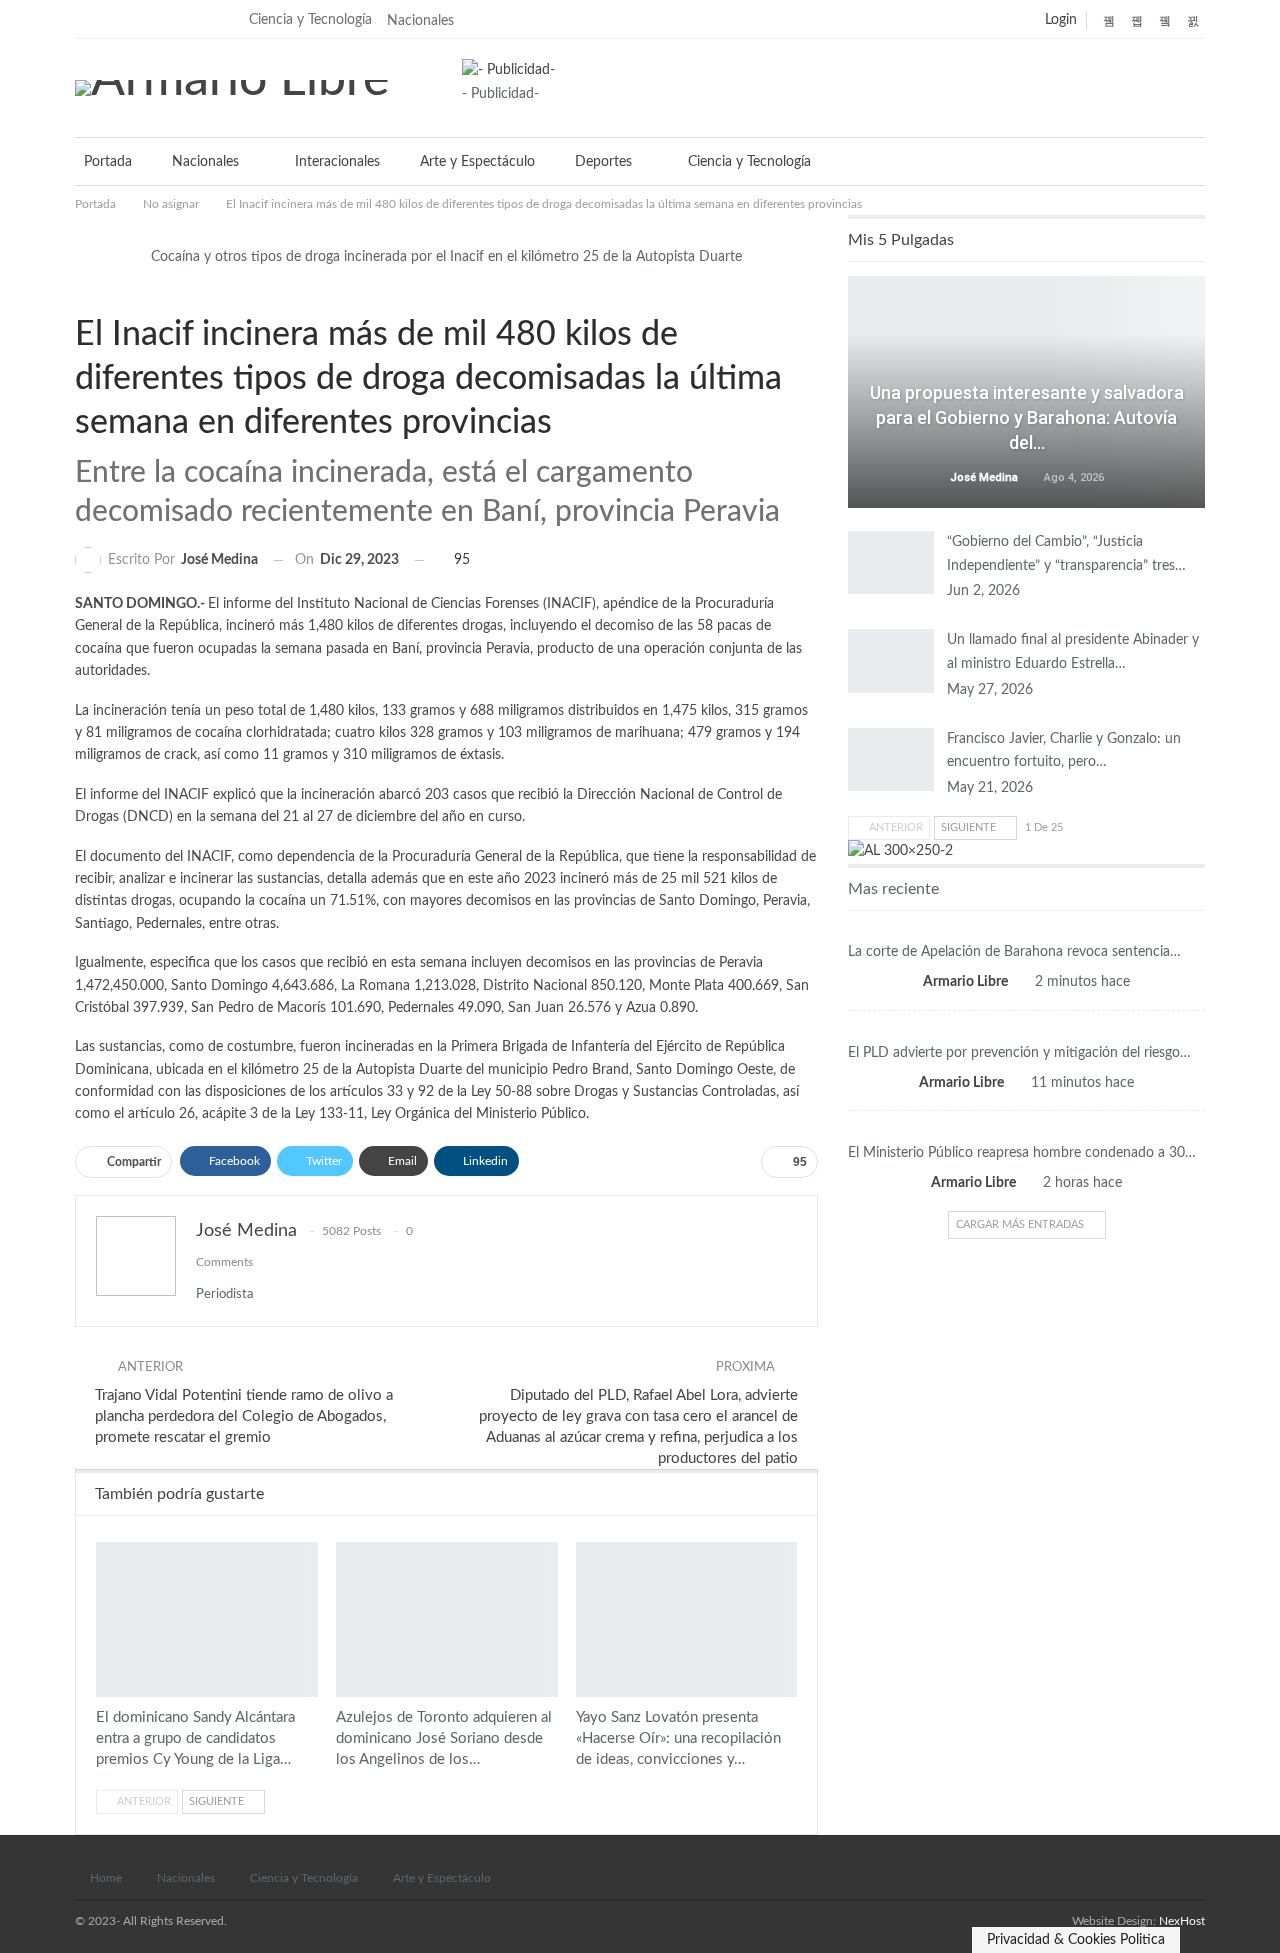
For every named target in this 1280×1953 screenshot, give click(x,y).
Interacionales (337, 162)
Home (106, 1878)
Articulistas (1027, 363)
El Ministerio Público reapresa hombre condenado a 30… (1022, 1153)
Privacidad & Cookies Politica (1076, 1940)
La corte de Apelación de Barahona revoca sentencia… (1014, 952)
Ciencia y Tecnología (310, 20)
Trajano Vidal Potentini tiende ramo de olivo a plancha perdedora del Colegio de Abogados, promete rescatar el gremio (244, 1416)
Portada (108, 162)
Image (83, 293)
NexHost (1182, 1921)
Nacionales (420, 21)
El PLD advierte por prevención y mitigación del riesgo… (1019, 1053)
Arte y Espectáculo (477, 162)
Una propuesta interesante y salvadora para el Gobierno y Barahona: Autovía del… (1027, 417)
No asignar (101, 293)
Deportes (603, 162)
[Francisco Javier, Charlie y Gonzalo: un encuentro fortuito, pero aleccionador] (891, 760)
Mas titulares (1027, 927)
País (1027, 1028)
